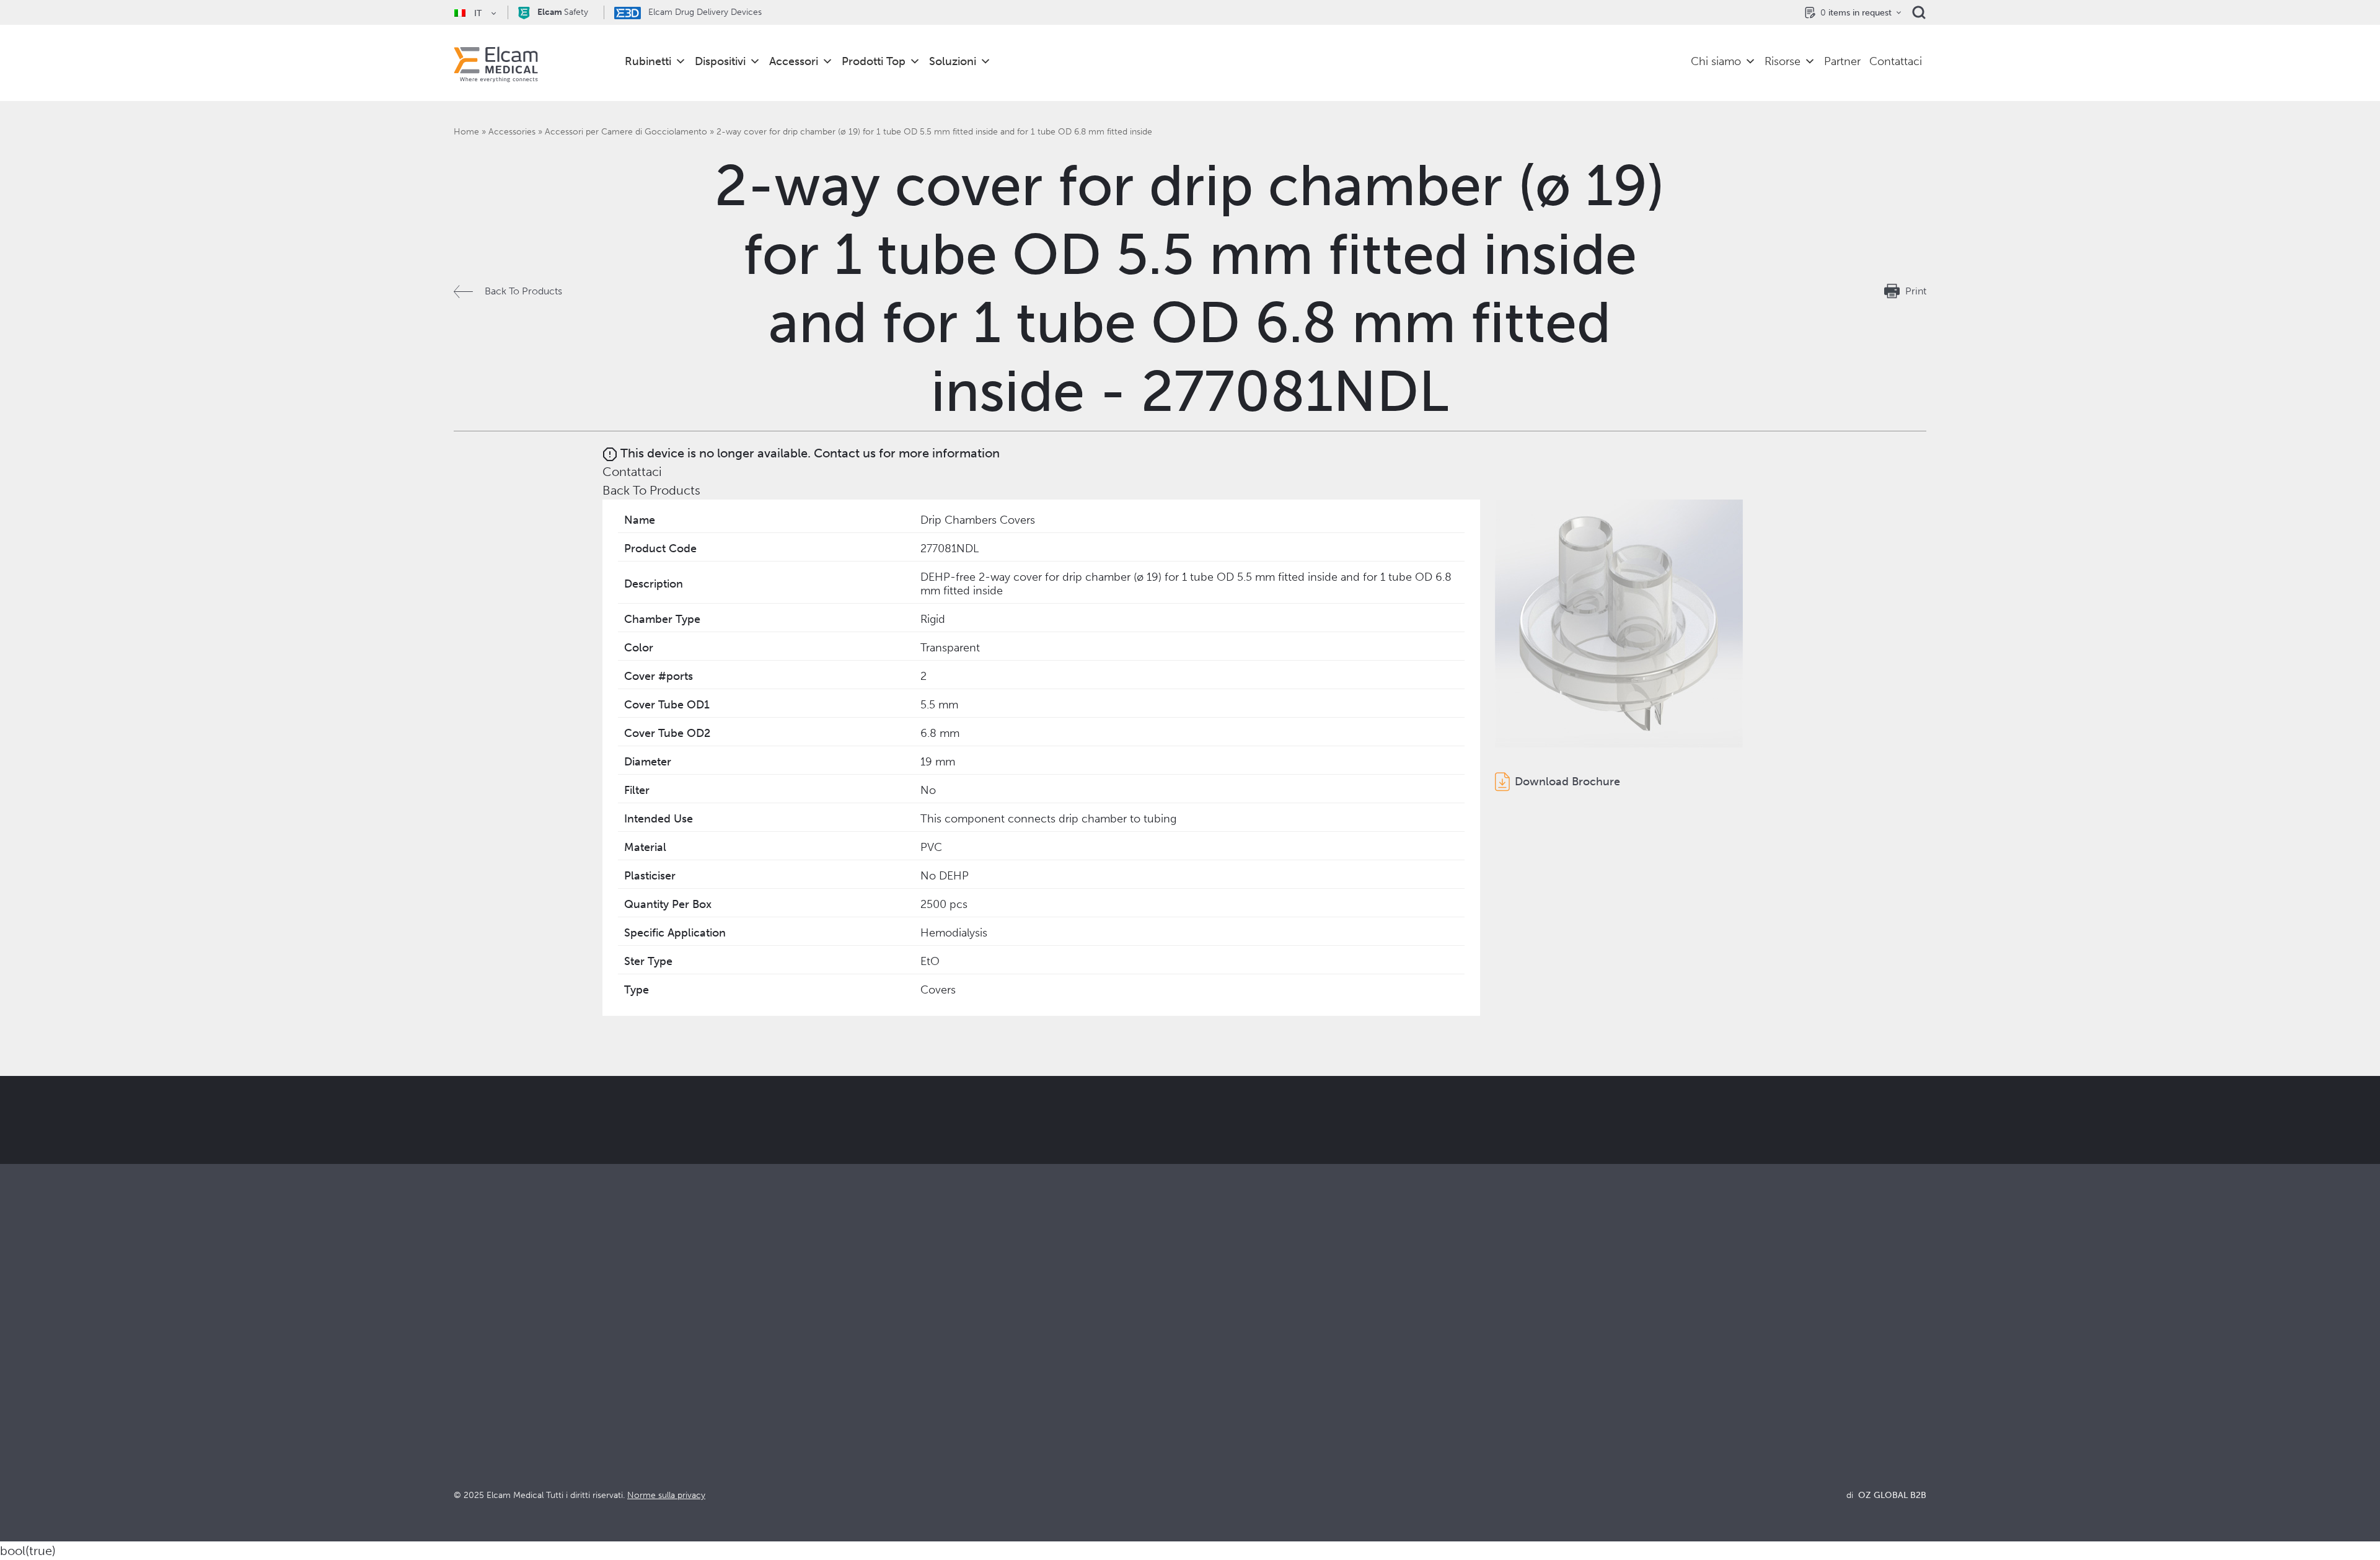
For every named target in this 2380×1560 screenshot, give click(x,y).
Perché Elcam (1221, 1364)
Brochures (1581, 1364)
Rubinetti (648, 61)
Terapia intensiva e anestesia (884, 1364)
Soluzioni (953, 61)
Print (1916, 291)
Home (466, 132)
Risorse (1783, 61)
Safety (563, 12)
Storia (1203, 1464)
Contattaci (1896, 61)
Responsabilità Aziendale (1245, 1397)
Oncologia (845, 1414)
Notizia (1574, 1431)
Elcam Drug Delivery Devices (704, 12)
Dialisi (835, 1381)
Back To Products (523, 291)
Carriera (1208, 1448)
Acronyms (1581, 1414)
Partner (1842, 61)
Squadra (1208, 1431)
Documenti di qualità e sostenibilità (1636, 1381)
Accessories (512, 132)
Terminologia (1588, 1397)
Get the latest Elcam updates (903, 1182)
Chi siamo (1716, 61)
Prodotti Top (874, 61)
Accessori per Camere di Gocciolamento (626, 132)
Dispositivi (720, 61)
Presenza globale (1228, 1414)
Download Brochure (1567, 782)
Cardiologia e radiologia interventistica (908, 1397)
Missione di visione (1232, 1381)
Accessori (794, 61)
